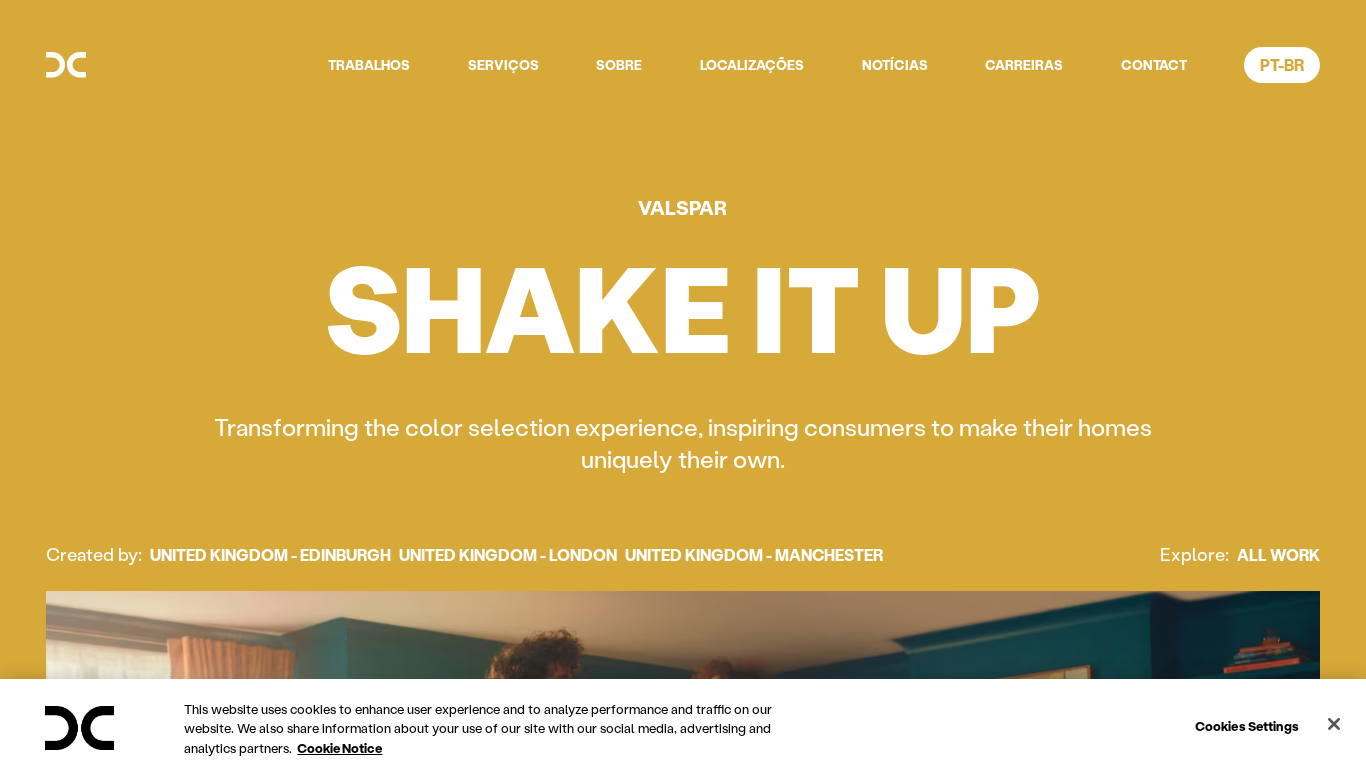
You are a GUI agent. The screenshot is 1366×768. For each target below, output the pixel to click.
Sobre (619, 65)
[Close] (1334, 724)
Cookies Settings (1247, 724)
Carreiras (1024, 65)
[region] (683, 723)
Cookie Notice (339, 747)
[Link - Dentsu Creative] (66, 65)
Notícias (895, 65)
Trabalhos (369, 65)
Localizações (752, 65)
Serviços (503, 65)
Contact (1154, 65)
